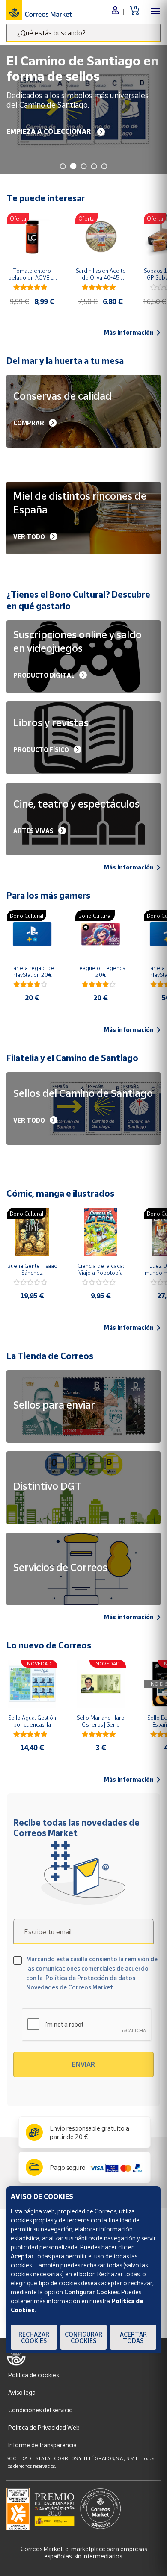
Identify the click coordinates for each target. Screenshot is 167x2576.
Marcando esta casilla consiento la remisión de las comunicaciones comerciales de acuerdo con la (92, 1973)
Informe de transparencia (42, 2445)
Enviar (83, 2064)
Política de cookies (33, 2375)
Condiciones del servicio (40, 2410)
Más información (129, 333)
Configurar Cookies (83, 2337)
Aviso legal (22, 2392)
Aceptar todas (133, 2337)
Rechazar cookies (34, 2337)
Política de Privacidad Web (44, 2427)
